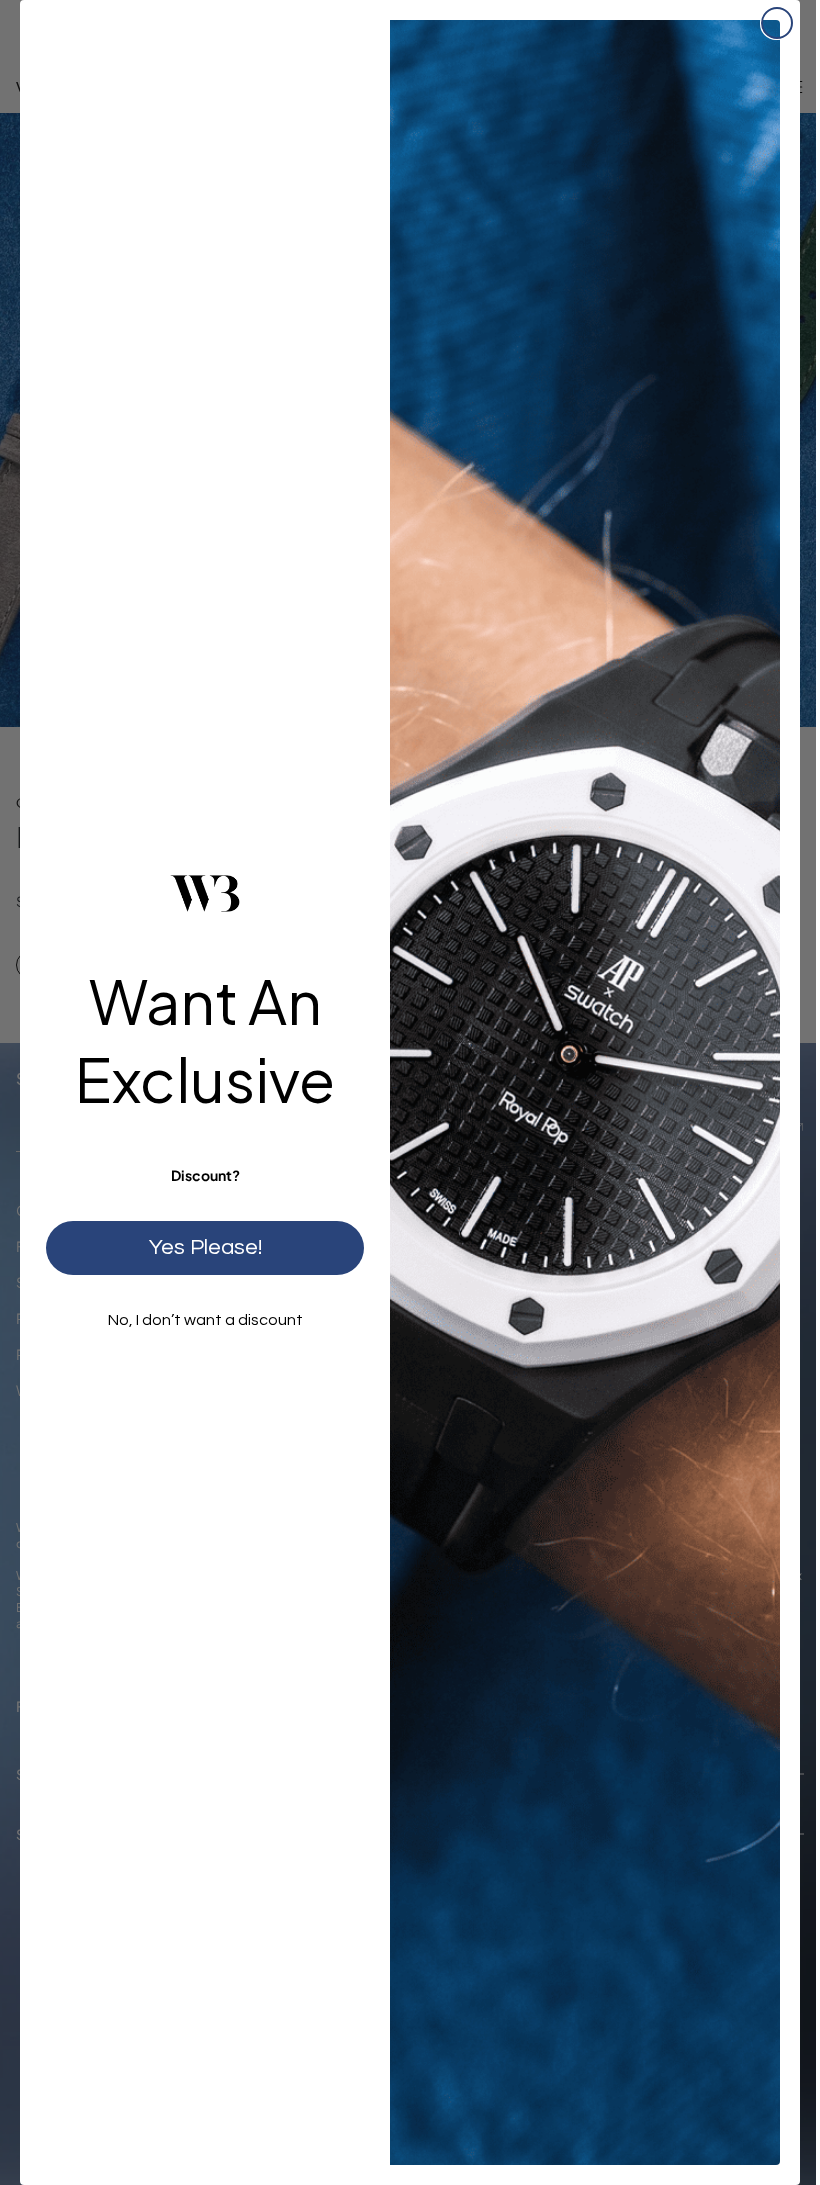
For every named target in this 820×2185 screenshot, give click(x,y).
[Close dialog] (777, 23)
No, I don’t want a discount (205, 1320)
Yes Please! (205, 1247)
